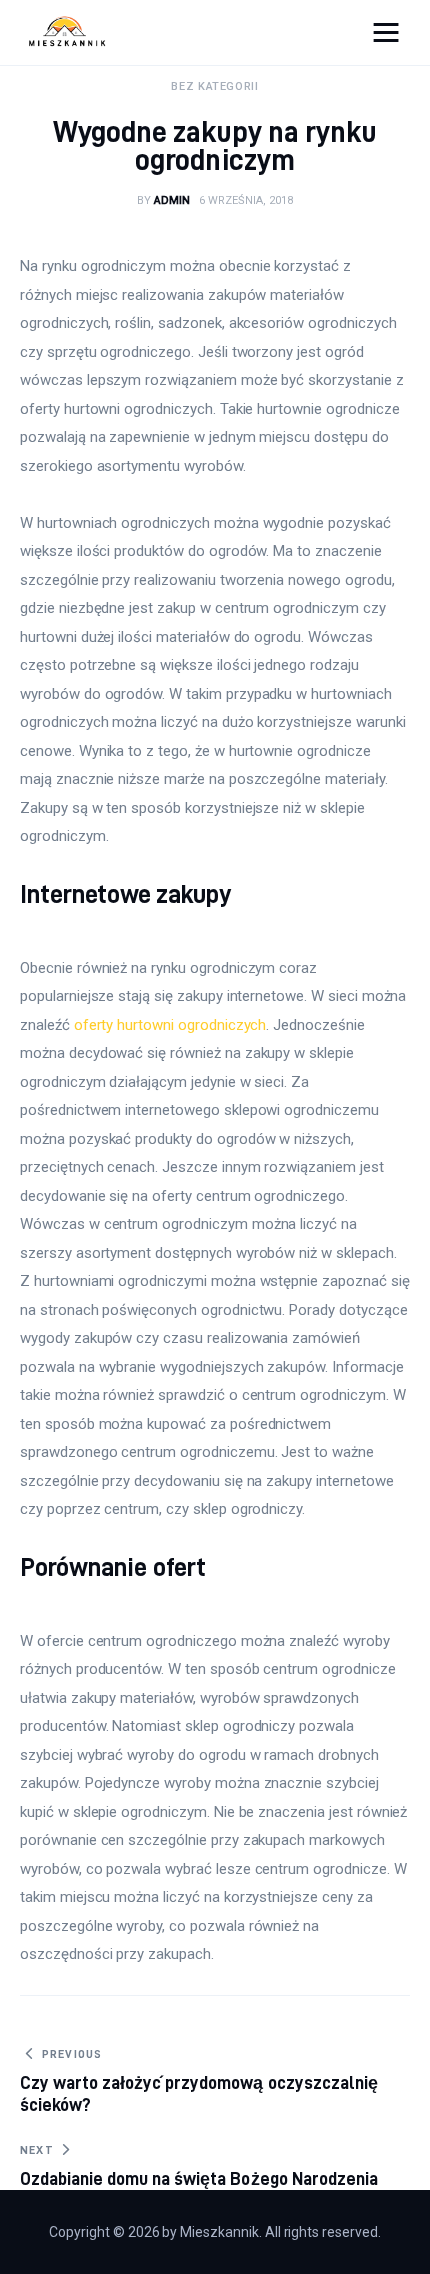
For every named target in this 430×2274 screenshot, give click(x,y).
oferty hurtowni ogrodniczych (170, 1025)
